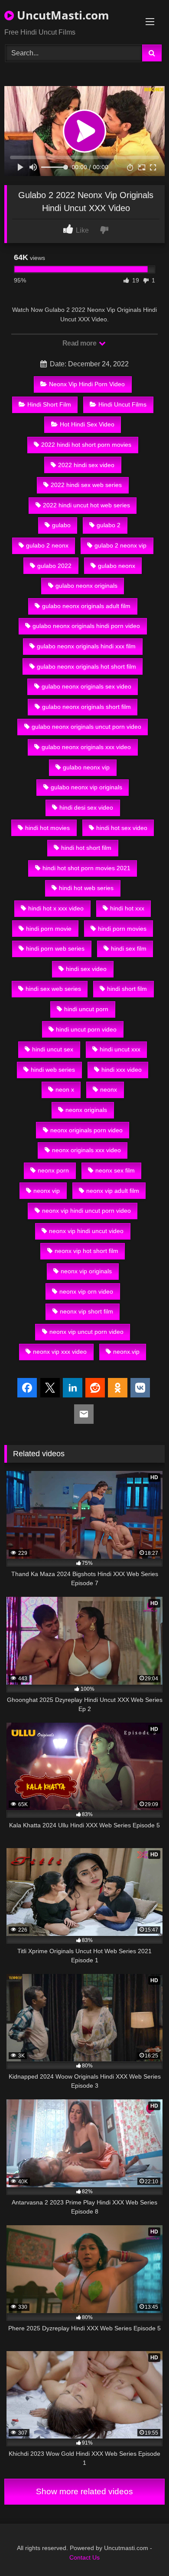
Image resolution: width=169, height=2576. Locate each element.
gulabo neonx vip (86, 767)
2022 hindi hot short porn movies (86, 445)
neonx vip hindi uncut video (86, 1231)
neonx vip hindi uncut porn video (86, 1211)
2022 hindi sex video (86, 465)
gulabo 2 (109, 525)
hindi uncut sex (53, 1049)
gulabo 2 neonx (47, 545)
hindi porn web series (55, 948)
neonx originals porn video (86, 1130)
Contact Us (84, 2557)
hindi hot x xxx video (56, 908)
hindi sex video (86, 969)
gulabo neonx (117, 566)
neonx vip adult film (113, 1191)
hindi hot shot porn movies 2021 (86, 868)
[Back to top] (142, 2550)
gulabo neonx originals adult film (86, 606)
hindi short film (127, 989)
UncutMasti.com (62, 15)
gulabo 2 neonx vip (120, 545)
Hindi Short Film (49, 404)
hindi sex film (129, 948)
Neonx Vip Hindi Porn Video (87, 384)
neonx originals (86, 1110)
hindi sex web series (53, 989)
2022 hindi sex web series (86, 485)
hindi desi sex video (86, 807)
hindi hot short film (86, 848)
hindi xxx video (122, 1070)
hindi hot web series (86, 888)
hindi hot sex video (122, 828)
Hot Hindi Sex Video (87, 424)
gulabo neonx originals (86, 586)
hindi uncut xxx (120, 1049)
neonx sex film (115, 1170)
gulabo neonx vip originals (86, 787)
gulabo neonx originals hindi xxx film (86, 646)
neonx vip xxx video (60, 1352)
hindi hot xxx (127, 908)
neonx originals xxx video (86, 1150)
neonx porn (53, 1170)
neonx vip (47, 1191)
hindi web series (53, 1070)
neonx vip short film (86, 1311)
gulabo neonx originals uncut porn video (86, 727)
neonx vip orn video (86, 1291)
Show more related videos (84, 2491)
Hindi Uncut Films (122, 404)
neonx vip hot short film (86, 1251)
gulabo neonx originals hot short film (86, 666)
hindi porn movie (49, 929)
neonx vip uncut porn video (86, 1332)
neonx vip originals (86, 1271)
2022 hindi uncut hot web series (86, 505)
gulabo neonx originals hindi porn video (86, 626)
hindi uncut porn (86, 1009)
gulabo (61, 525)
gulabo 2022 (54, 566)
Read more (80, 343)
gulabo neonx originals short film (86, 707)
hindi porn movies (122, 929)
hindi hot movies (47, 828)
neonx (109, 1089)
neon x (65, 1089)
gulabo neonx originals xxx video (86, 747)
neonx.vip (126, 1352)
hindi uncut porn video (86, 1029)
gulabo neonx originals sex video (86, 686)
